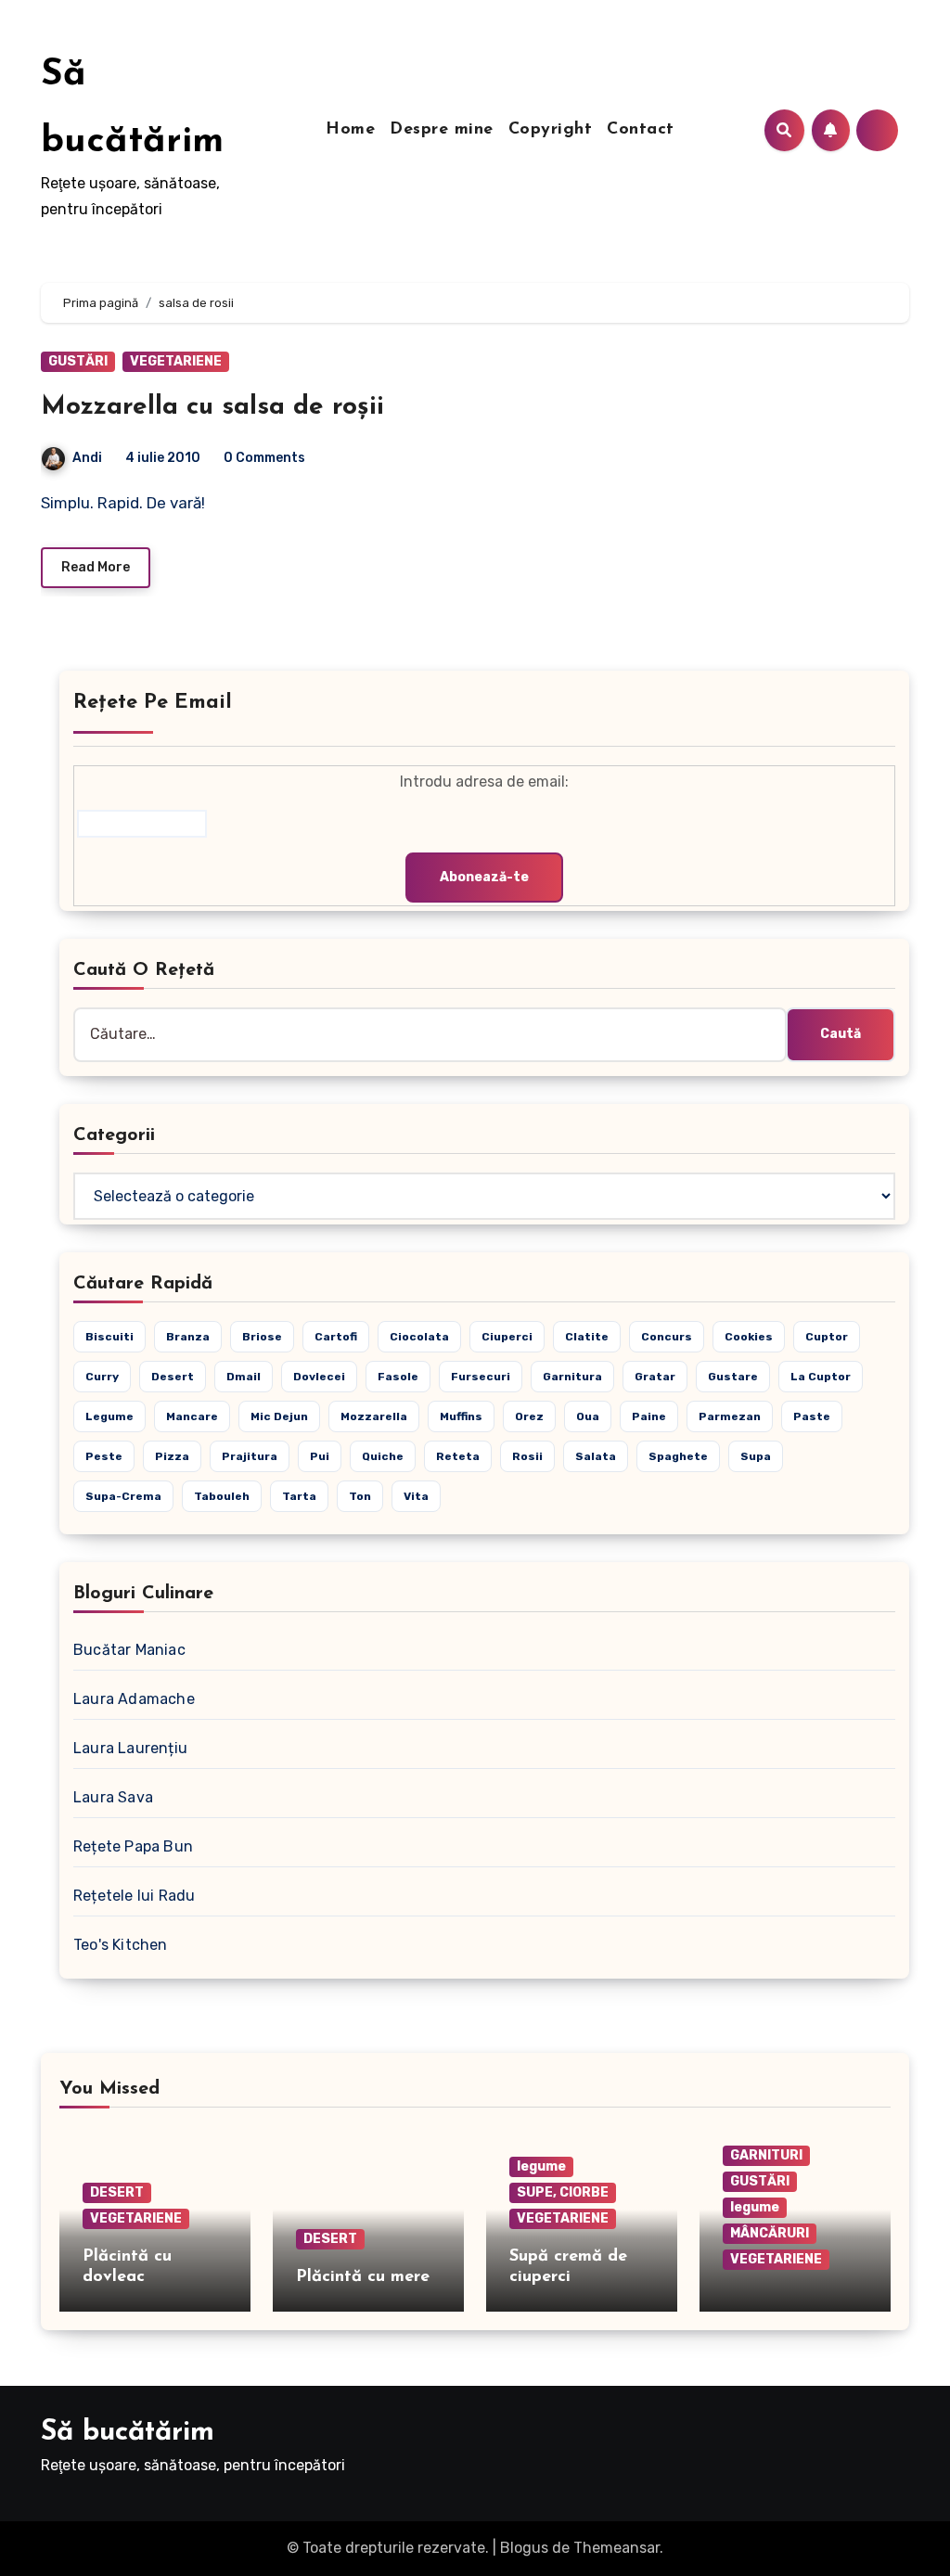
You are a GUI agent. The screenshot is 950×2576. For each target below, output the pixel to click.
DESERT (117, 2192)
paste (812, 1416)
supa (756, 1456)
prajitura (250, 1456)
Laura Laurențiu (130, 1748)
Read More (96, 567)
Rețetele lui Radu (134, 1896)
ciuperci (507, 1337)
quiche (383, 1456)
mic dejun (279, 1416)
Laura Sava (113, 1797)
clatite (587, 1337)
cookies (749, 1337)
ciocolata (419, 1337)
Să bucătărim (128, 2433)
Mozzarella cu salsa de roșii (212, 407)
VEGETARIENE (176, 361)
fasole (398, 1377)
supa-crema (123, 1496)
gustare (733, 1377)
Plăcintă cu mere (363, 2277)
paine (649, 1416)
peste (104, 1456)
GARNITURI (766, 2155)
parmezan (730, 1416)
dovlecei (319, 1377)
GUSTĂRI (78, 361)
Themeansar (616, 2548)
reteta (458, 1456)
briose (262, 1337)
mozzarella (374, 1416)
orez (529, 1416)
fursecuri (481, 1377)
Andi (87, 458)
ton (360, 1496)
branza (188, 1337)
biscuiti (109, 1337)
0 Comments (264, 458)
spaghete (678, 1456)
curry (102, 1377)
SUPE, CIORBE (563, 2192)
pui (320, 1456)
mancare (192, 1416)
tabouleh (222, 1496)
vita (416, 1496)
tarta (299, 1496)
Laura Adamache (134, 1699)
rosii (527, 1456)
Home (350, 130)
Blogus (524, 2548)
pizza (172, 1456)
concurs (667, 1337)
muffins (461, 1416)
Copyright (551, 130)
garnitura (572, 1377)
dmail (244, 1377)
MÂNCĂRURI (770, 2233)
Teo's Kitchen (121, 1945)
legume (109, 1416)
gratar (655, 1377)
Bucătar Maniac (129, 1650)
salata (596, 1456)
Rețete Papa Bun (133, 1846)
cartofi (336, 1337)
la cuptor (821, 1377)
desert (173, 1377)
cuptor (827, 1337)
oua (588, 1416)
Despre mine (442, 130)
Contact (641, 130)
